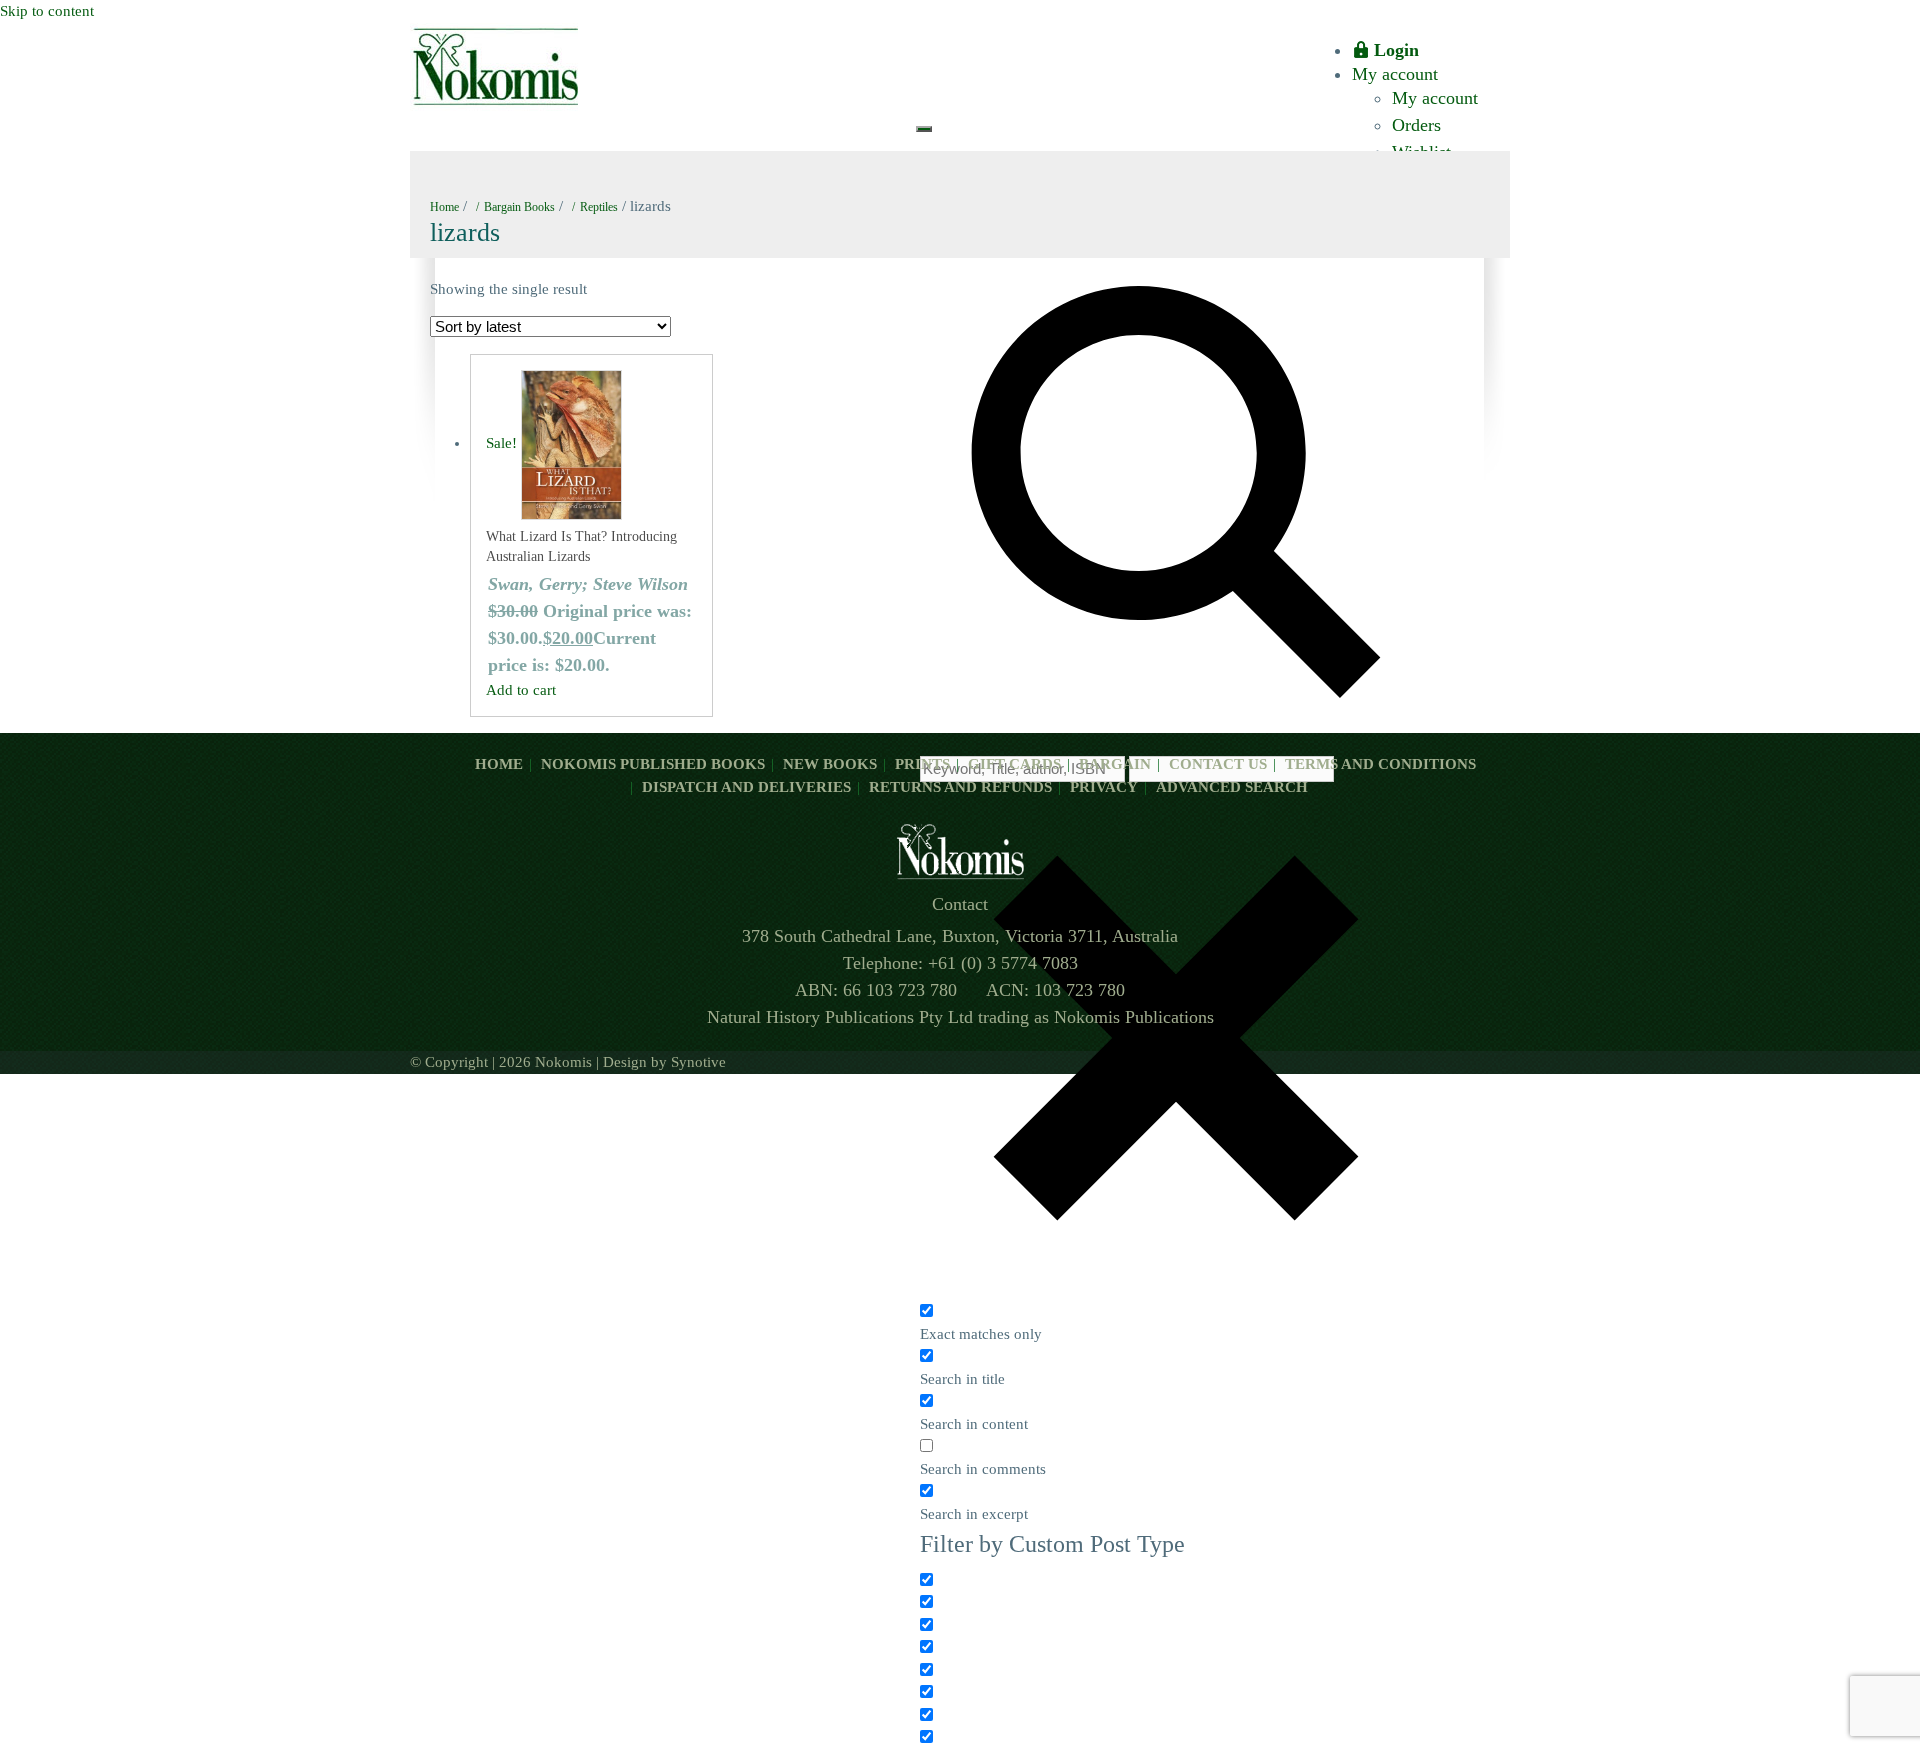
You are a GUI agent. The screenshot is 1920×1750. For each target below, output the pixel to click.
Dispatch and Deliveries (746, 787)
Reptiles (599, 207)
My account (1395, 74)
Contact (960, 904)
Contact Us (1218, 764)
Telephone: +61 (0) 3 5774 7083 (960, 963)
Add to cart (521, 690)
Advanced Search (1232, 787)
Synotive (698, 1062)
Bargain (1115, 764)
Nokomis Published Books (653, 764)
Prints (922, 764)
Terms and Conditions (1380, 764)
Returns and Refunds (960, 787)
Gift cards (1014, 764)
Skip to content (47, 11)
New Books (830, 764)
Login (1396, 50)
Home (444, 207)
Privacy (1104, 787)
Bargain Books (519, 207)
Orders (1416, 125)
